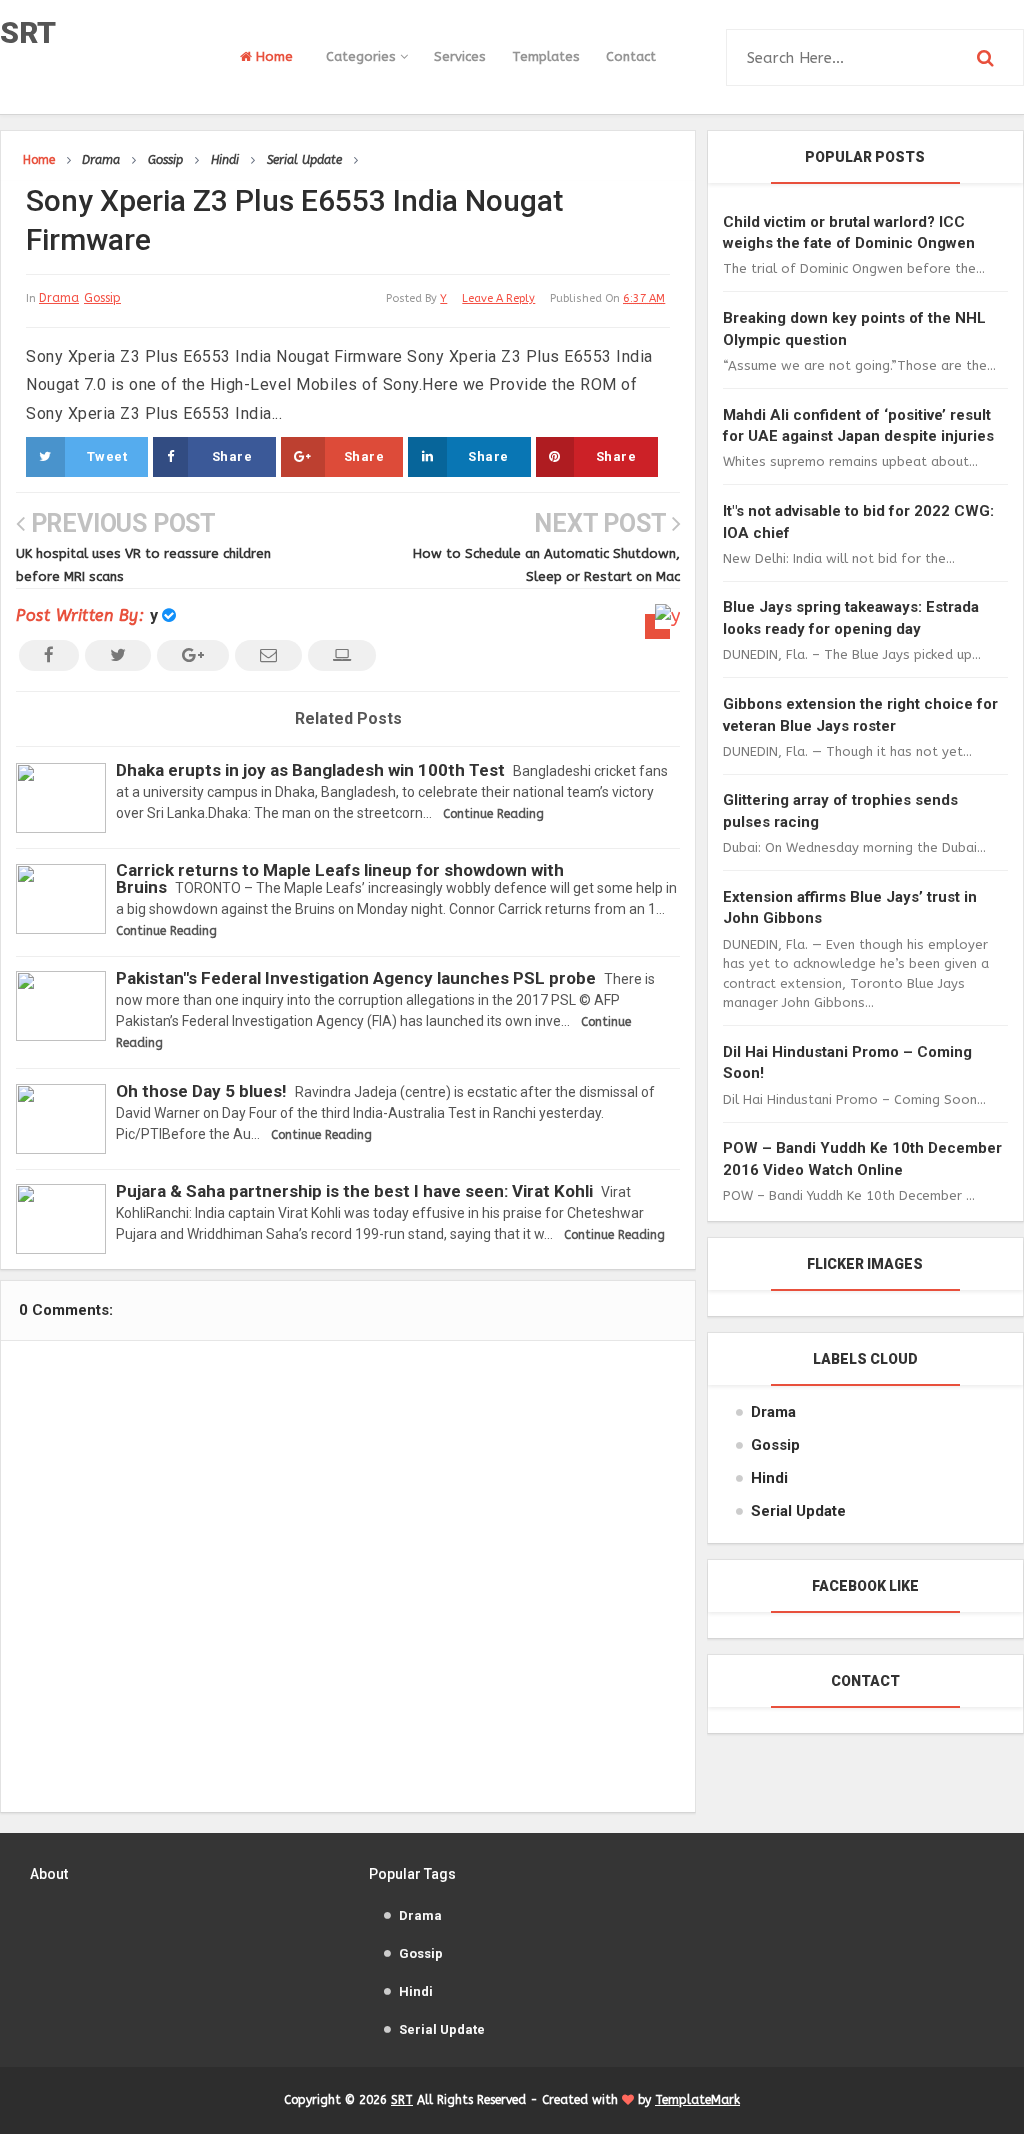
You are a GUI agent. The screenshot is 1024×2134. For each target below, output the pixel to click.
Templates (546, 56)
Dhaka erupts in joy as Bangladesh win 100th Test (310, 770)
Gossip (102, 298)
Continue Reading (493, 814)
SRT (28, 32)
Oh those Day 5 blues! (201, 1091)
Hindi (769, 1478)
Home (272, 56)
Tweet (107, 456)
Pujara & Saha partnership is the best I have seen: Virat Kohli (354, 1191)
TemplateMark (697, 2100)
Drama (59, 298)
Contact (631, 56)
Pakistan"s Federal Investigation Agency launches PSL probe (356, 978)
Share (232, 456)
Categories (363, 56)
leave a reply (498, 298)
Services (460, 56)
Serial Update (798, 1511)
